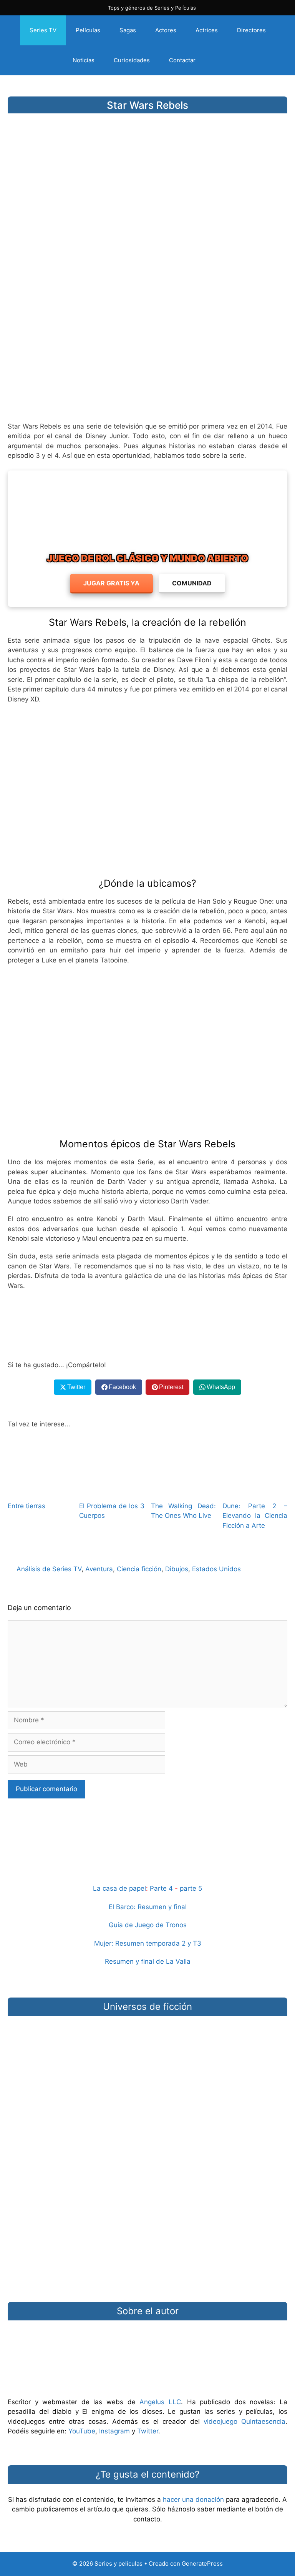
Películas (88, 30)
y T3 (194, 1943)
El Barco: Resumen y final (148, 1907)
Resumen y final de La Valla (148, 1961)
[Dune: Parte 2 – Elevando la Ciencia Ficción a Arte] (255, 1489)
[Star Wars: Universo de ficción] (147, 2066)
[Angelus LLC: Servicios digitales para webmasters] (147, 1325)
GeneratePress (202, 2564)
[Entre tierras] (40, 1489)
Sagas (128, 30)
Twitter (148, 2431)
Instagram (114, 2431)
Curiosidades (132, 60)
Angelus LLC (160, 2402)
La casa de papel (119, 1888)
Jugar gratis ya (111, 583)
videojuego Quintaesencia (244, 2421)
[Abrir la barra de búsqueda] (218, 60)
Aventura (99, 1569)
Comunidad (192, 583)
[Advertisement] (147, 355)
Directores (251, 30)
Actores (166, 30)
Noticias (84, 60)
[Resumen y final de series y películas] (147, 1857)
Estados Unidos (216, 1569)
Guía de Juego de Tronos (148, 1925)
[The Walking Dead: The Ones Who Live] (183, 1489)
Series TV (43, 30)
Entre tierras (27, 1506)
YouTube (82, 2431)
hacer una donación (193, 2500)
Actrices (207, 30)
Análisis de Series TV (49, 1569)
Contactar (182, 60)
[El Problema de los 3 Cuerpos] (112, 1489)
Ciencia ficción (139, 1569)
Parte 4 (161, 1888)
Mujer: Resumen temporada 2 (140, 1943)
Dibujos (177, 1569)
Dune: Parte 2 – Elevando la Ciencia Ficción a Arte (255, 1516)
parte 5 (191, 1888)
